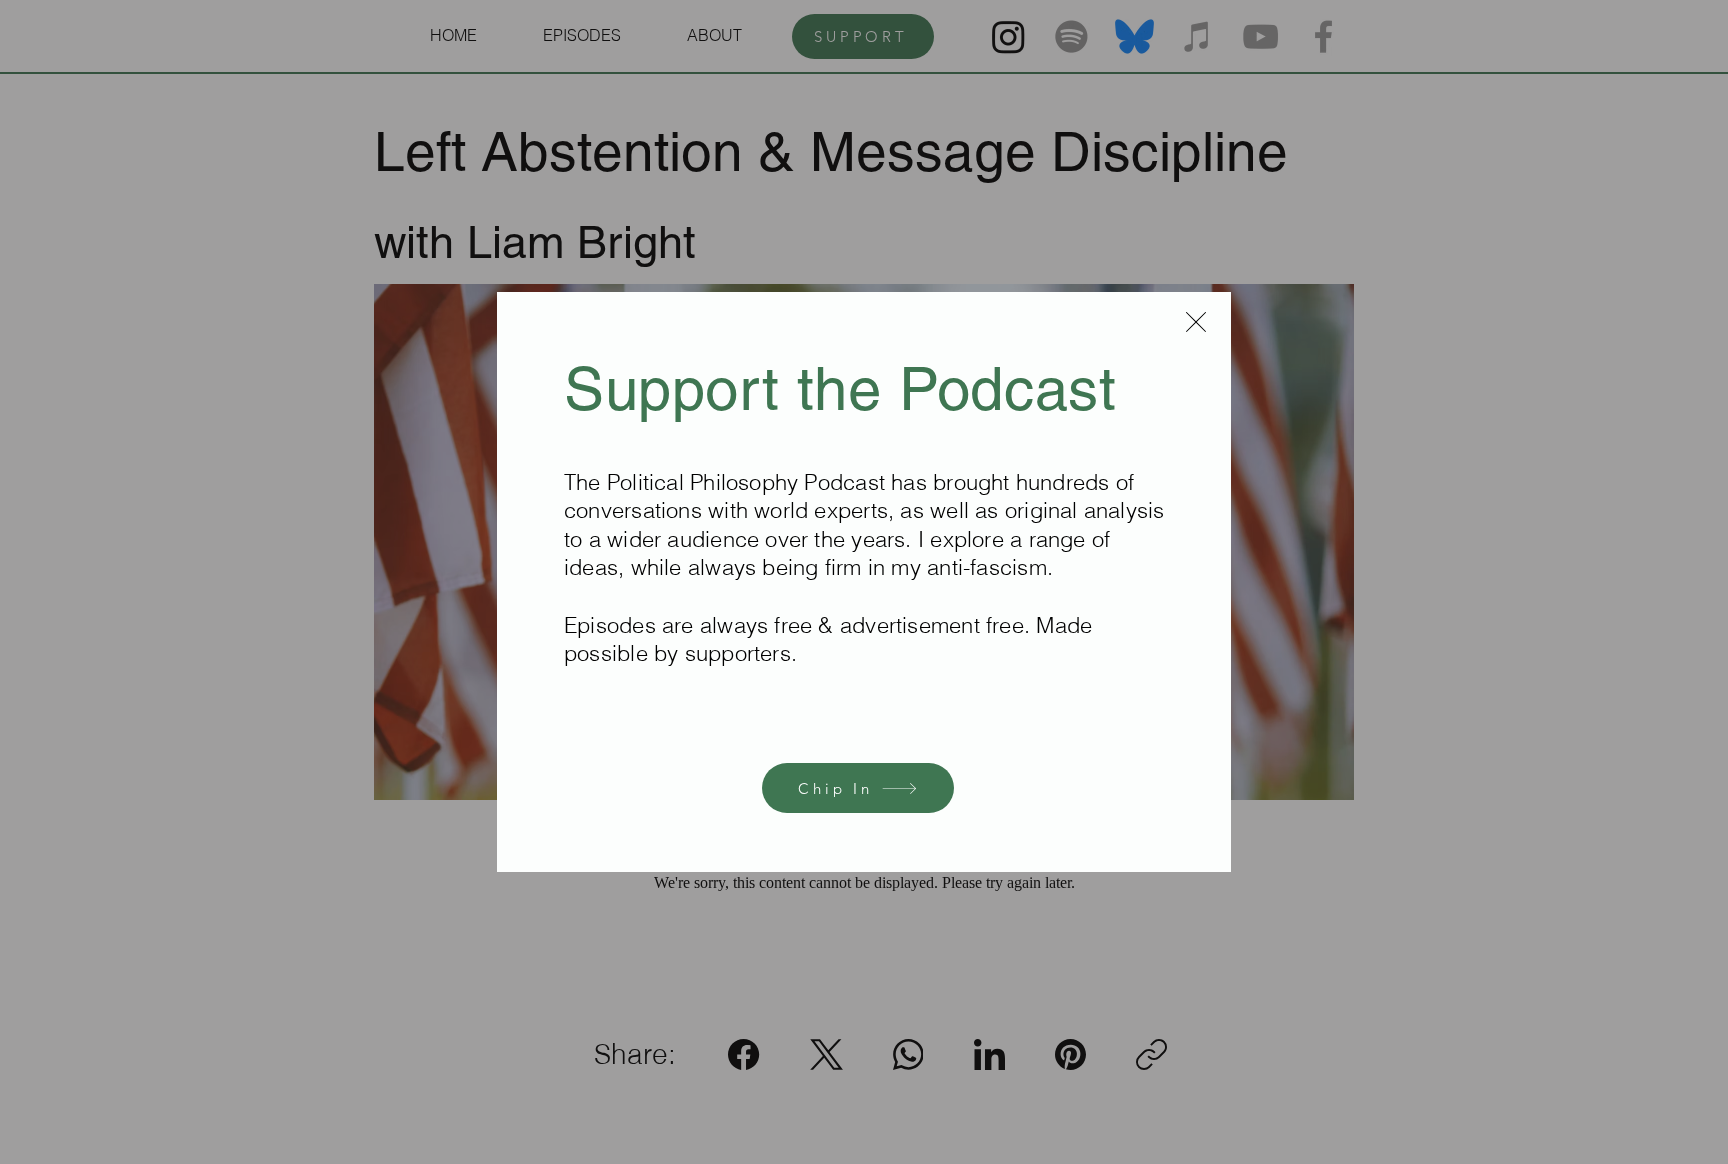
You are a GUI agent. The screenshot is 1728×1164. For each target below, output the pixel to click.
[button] (1196, 322)
